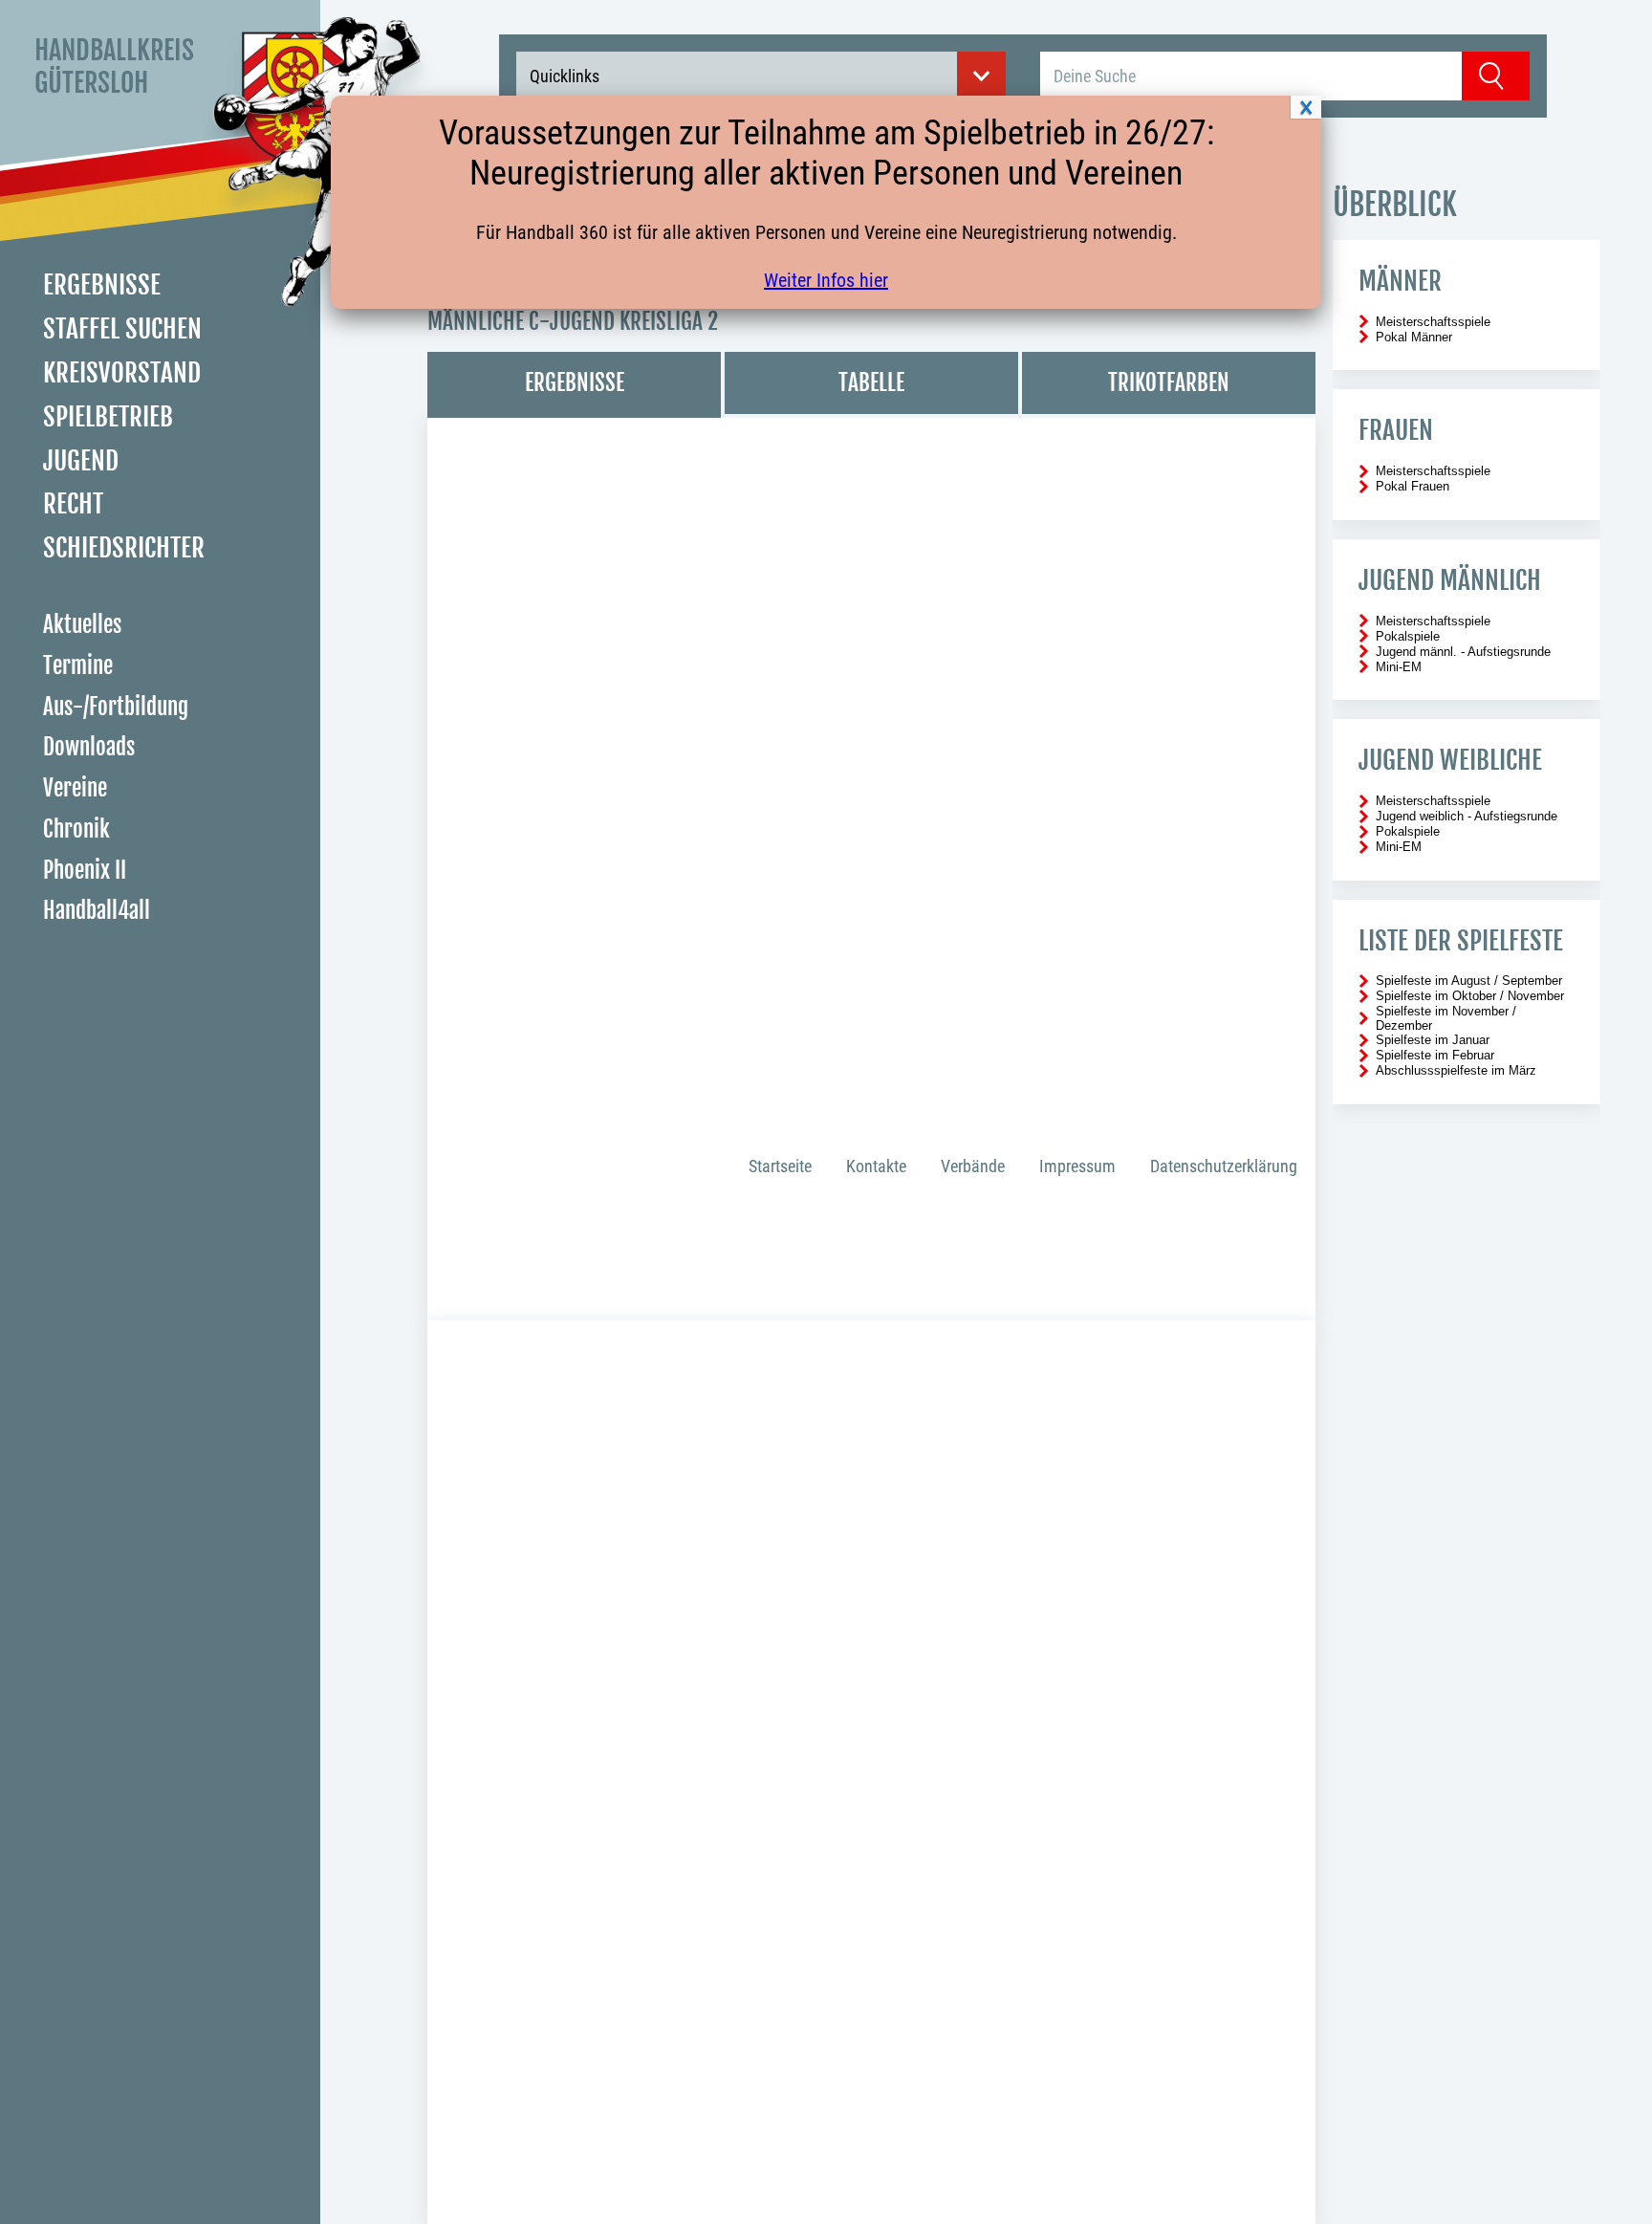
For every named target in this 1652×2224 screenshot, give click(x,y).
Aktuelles (82, 625)
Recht (73, 504)
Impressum (1077, 1166)
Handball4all (97, 911)
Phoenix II (85, 871)
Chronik (76, 829)
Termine (78, 666)
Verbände (973, 1166)
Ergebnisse (102, 285)
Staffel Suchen (122, 329)
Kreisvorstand (122, 373)
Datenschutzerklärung (1224, 1166)
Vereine (75, 788)
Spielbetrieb (108, 417)
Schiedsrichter (124, 548)
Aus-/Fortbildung (116, 707)
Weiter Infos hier (826, 280)
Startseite (780, 1166)
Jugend (81, 461)
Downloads (89, 747)
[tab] (574, 385)
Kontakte (876, 1166)
